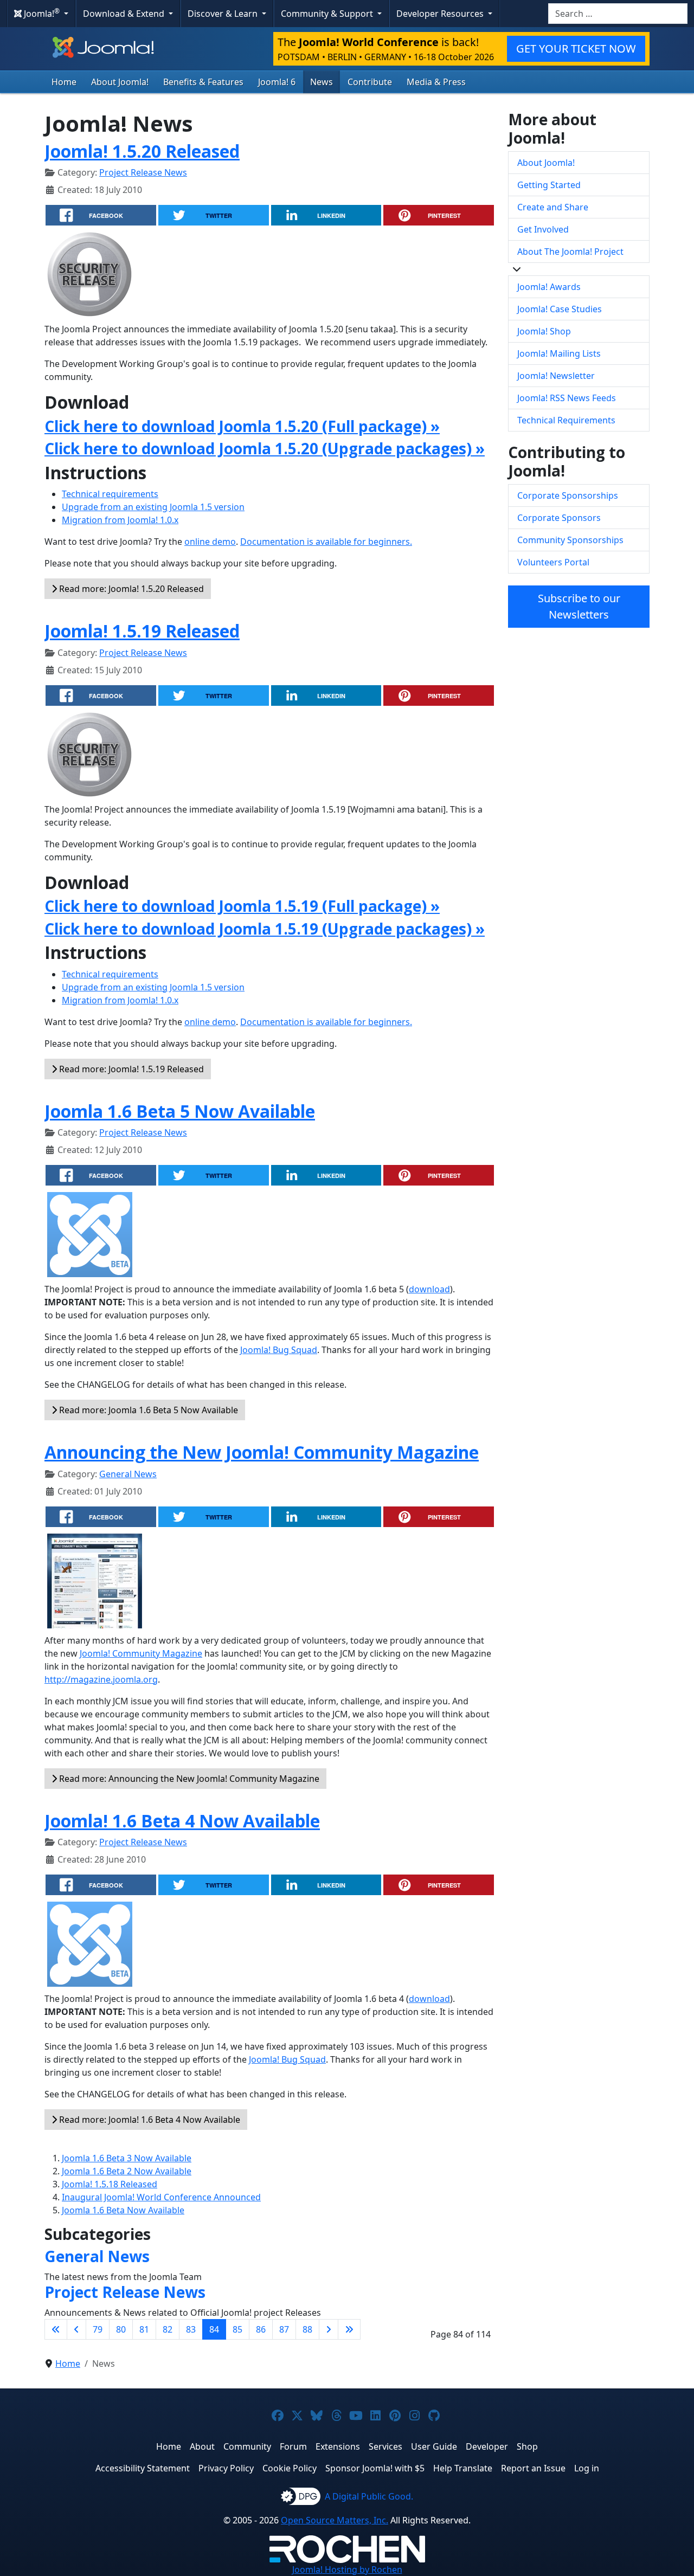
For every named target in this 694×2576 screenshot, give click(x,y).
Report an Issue (533, 2468)
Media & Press (436, 82)
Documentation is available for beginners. (326, 542)
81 (144, 2329)
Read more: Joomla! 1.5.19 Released (130, 1069)
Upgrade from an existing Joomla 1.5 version (153, 507)
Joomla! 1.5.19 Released (142, 631)
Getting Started (549, 185)
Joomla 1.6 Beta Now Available (123, 2210)
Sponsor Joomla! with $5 (375, 2468)
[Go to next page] (329, 2329)
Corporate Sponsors (559, 518)
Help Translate (463, 2468)
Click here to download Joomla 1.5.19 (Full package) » (242, 906)
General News (128, 1474)
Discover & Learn (224, 14)
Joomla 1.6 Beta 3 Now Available (127, 2158)
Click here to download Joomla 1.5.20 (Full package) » (242, 426)
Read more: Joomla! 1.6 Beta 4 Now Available (149, 2120)
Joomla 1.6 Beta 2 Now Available (127, 2171)
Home (64, 82)
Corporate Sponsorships (568, 495)
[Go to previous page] (76, 2329)
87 (284, 2329)
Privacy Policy (226, 2468)
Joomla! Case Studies (560, 309)
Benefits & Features (203, 82)
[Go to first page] (56, 2329)
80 (121, 2329)
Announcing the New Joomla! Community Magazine (262, 1452)
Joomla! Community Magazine (141, 1653)
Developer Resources (441, 14)
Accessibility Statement (143, 2468)
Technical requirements (110, 494)
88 (307, 2329)
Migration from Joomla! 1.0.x (120, 520)
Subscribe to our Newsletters (579, 606)
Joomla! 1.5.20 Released (142, 151)
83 (191, 2329)
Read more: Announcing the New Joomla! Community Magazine (188, 1779)
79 (98, 2329)
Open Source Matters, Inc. (335, 2520)
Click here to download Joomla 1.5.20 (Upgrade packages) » (265, 448)
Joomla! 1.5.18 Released (110, 2184)
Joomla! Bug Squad (279, 1350)
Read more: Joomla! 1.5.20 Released (130, 589)
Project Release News (143, 172)
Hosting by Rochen (347, 2569)
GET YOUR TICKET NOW (576, 49)
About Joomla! (120, 82)
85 (237, 2329)
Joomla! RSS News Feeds (567, 398)
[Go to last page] (349, 2329)
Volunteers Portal (553, 562)
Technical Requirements (566, 420)
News (322, 82)
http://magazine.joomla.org (101, 1679)
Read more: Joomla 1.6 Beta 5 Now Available (147, 1410)
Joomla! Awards (549, 287)
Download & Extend (125, 14)
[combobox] (618, 14)
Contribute (370, 82)
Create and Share (553, 207)
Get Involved (543, 229)
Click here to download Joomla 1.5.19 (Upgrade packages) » (265, 929)
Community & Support (328, 14)
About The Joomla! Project (570, 252)
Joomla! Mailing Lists (559, 353)
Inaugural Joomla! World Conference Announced (161, 2197)
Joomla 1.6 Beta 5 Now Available (180, 1111)
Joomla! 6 (277, 82)
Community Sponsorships (570, 540)
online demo (210, 542)
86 (261, 2329)
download (429, 1289)
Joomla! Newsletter (556, 376)
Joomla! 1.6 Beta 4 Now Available (182, 1821)
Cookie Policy (290, 2468)
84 (214, 2329)
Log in (587, 2468)
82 (168, 2329)
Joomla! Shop (544, 331)
